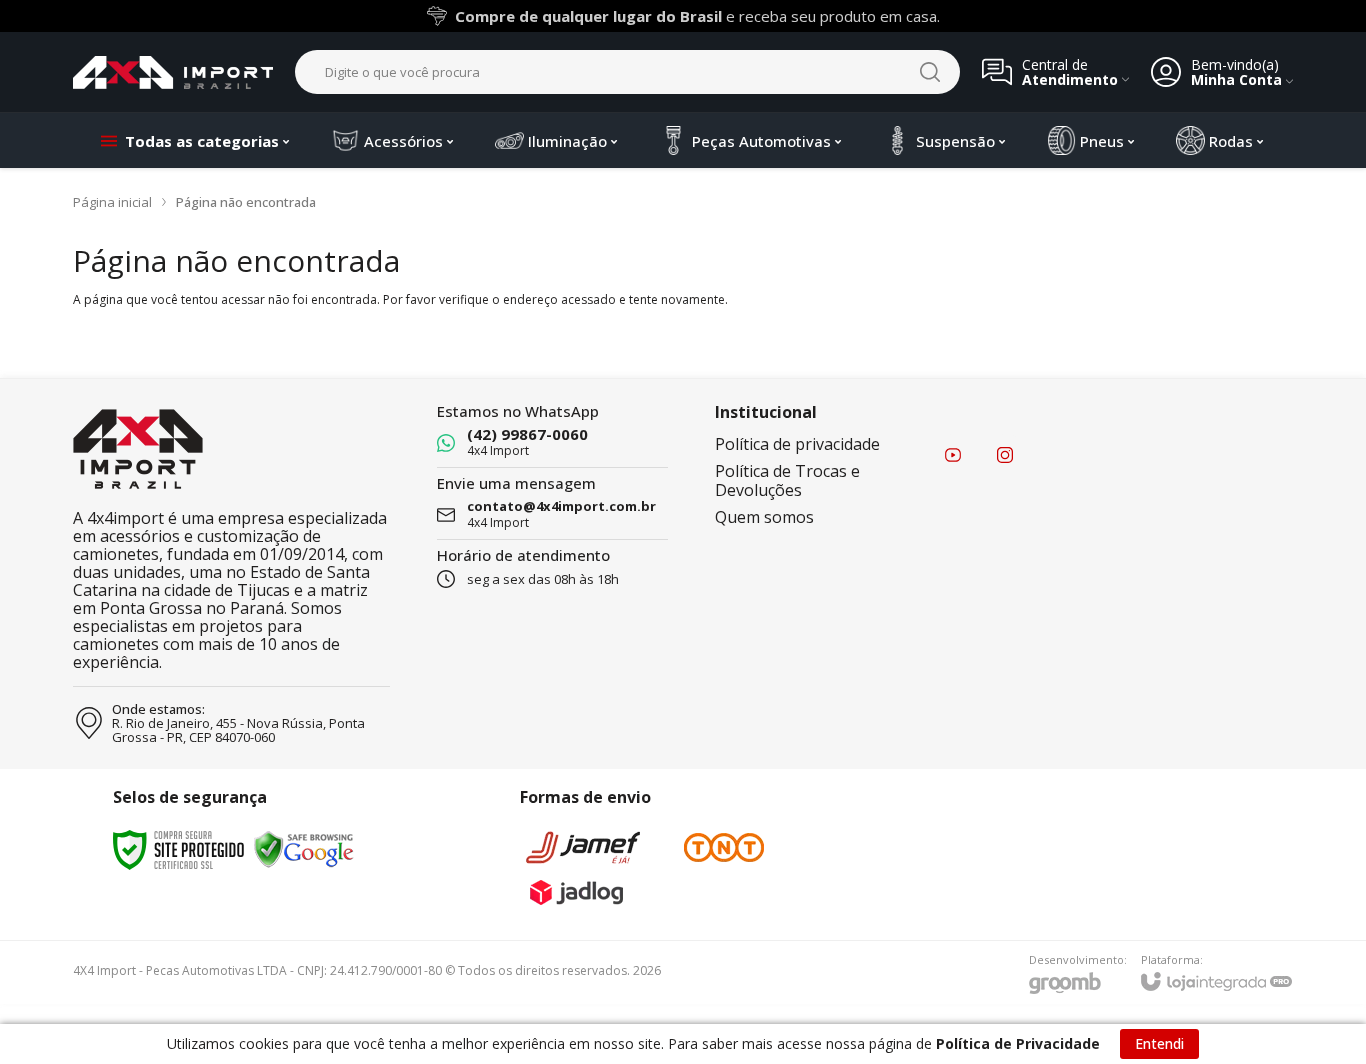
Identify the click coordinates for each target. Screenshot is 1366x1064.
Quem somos (764, 517)
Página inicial (112, 202)
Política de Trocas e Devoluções (787, 480)
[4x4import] (173, 72)
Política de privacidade (797, 444)
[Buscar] (930, 72)
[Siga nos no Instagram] (1005, 455)
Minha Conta (1236, 79)
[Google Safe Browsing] (304, 848)
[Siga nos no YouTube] (953, 455)
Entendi (1159, 1043)
